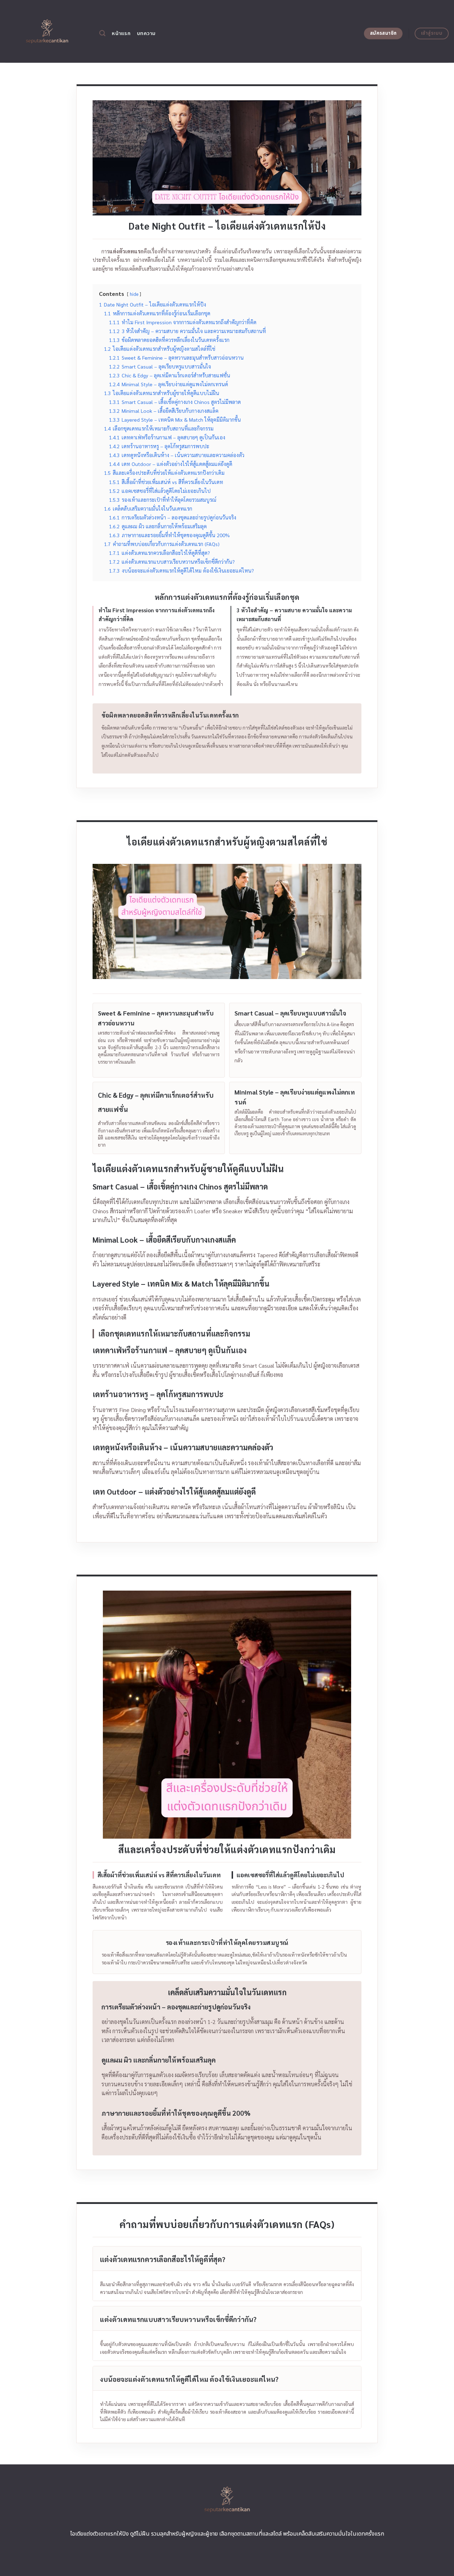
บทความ (146, 33)
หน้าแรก (121, 33)
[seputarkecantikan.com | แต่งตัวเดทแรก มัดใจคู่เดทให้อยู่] (47, 31)
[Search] (102, 33)
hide (134, 294)
